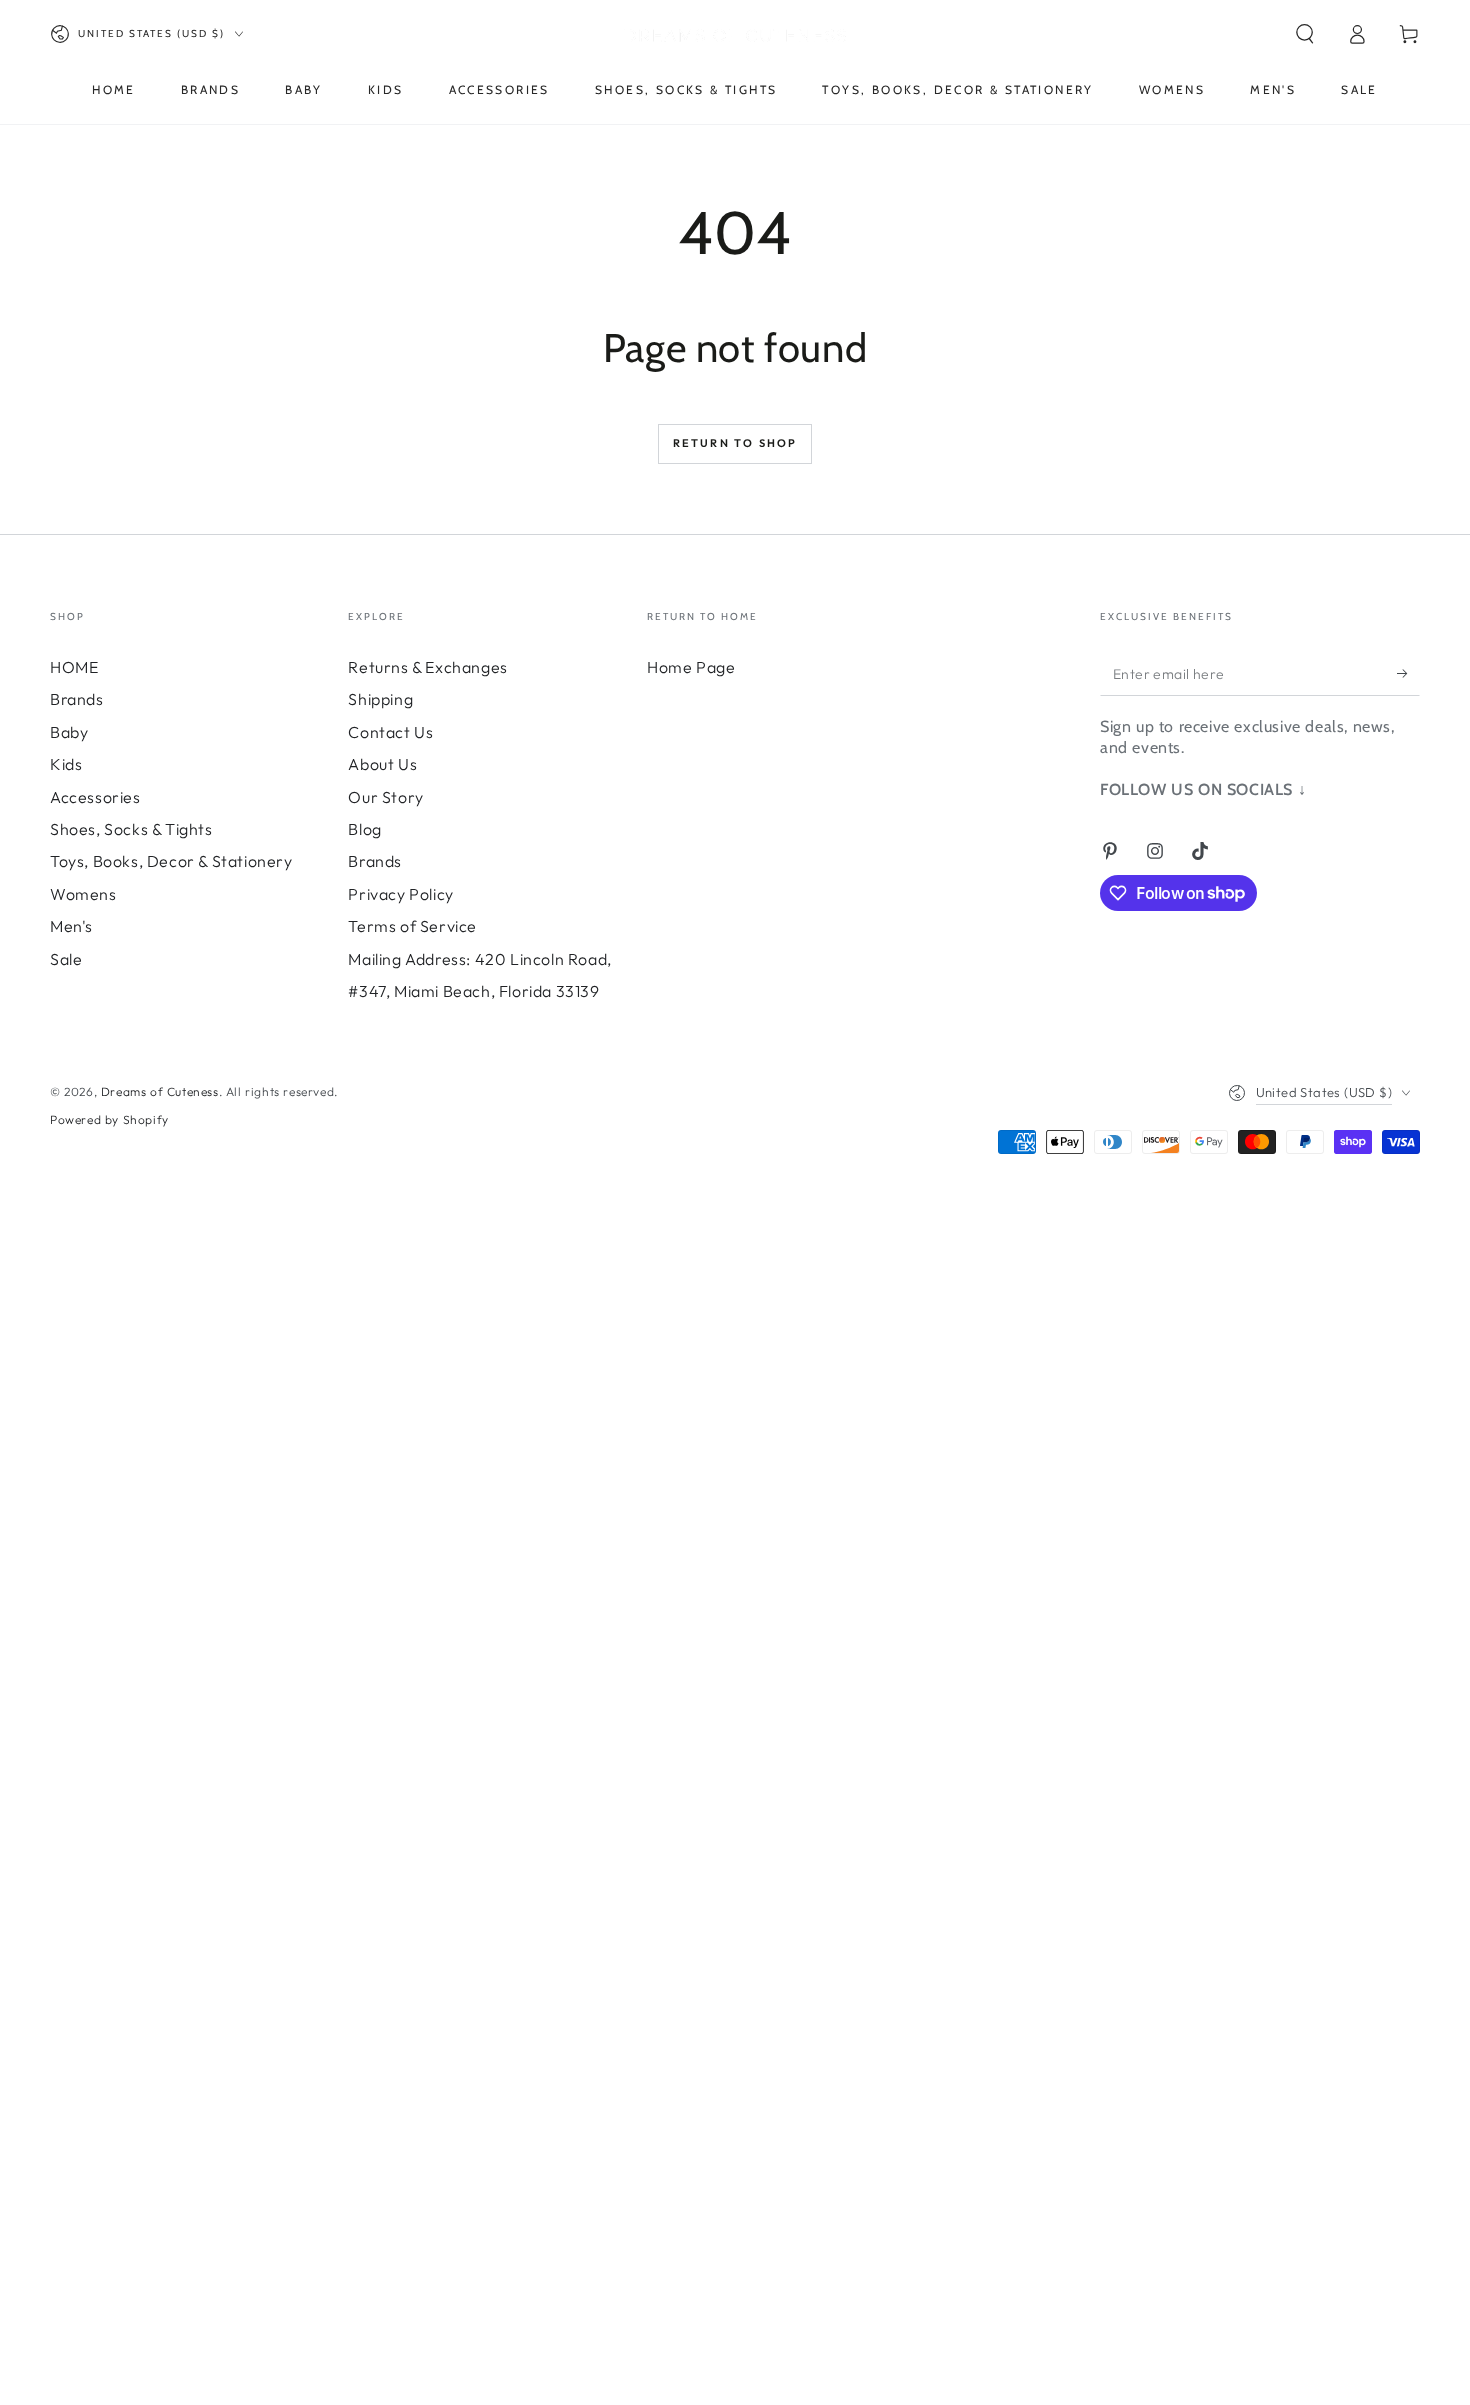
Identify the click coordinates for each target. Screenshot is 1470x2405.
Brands (77, 699)
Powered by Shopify (109, 1119)
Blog (364, 829)
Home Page (691, 667)
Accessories (95, 797)
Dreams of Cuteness (160, 1091)
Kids (66, 764)
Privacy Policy (400, 894)
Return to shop (735, 443)
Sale (66, 959)
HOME (74, 667)
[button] (1305, 34)
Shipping (380, 699)
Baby (69, 732)
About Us (382, 764)
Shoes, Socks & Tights (131, 829)
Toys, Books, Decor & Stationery (171, 861)
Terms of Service (412, 926)
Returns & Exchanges (427, 667)
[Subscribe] (1408, 673)
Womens (83, 894)
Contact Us (390, 732)
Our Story (385, 797)
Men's (71, 926)
